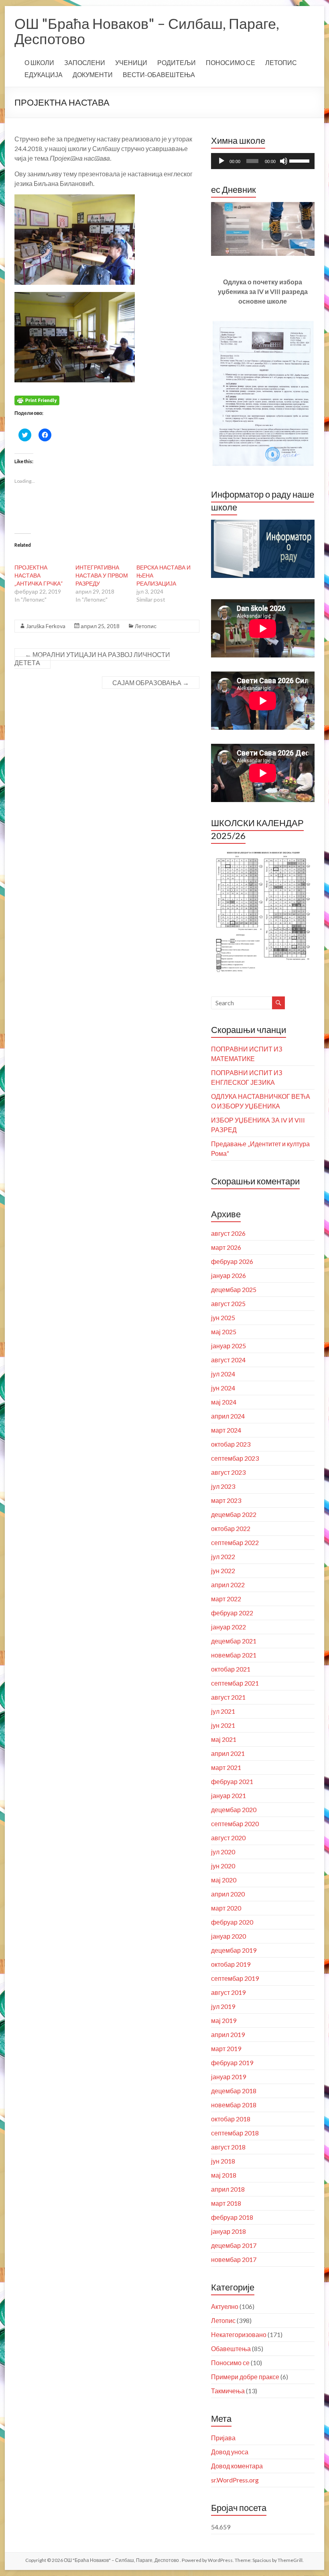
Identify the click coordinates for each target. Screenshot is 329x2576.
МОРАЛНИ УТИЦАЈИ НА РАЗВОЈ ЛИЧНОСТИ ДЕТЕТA (92, 658)
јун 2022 (223, 1571)
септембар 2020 (235, 1824)
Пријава (223, 2438)
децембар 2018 (234, 2091)
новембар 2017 (234, 2259)
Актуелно (225, 2306)
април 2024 (228, 1416)
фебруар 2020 (232, 1922)
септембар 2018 (235, 2133)
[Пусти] (221, 161)
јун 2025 (223, 1318)
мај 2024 (224, 1402)
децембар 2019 (234, 1950)
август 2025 (228, 1303)
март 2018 (226, 2203)
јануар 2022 (228, 1627)
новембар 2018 (234, 2105)
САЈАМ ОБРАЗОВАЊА (151, 683)
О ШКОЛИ (39, 62)
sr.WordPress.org (235, 2480)
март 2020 (226, 1908)
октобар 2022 (231, 1528)
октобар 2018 (231, 2119)
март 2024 (226, 1430)
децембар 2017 (234, 2245)
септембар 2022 (235, 1542)
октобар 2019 (231, 1964)
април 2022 (228, 1585)
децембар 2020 (234, 1810)
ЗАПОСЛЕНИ (85, 62)
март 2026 (226, 1247)
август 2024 (228, 1360)
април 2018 (228, 2189)
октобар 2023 (231, 1444)
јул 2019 (223, 2006)
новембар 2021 (234, 1655)
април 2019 (228, 2034)
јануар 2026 (228, 1275)
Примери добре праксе (245, 2377)
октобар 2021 (231, 1669)
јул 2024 (223, 1374)
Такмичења (228, 2391)
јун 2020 (223, 1866)
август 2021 (228, 1697)
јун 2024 (223, 1388)
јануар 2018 (228, 2231)
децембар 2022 (234, 1514)
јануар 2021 (228, 1795)
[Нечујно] (284, 161)
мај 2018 (224, 2175)
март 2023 (226, 1500)
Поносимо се (230, 2363)
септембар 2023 (235, 1458)
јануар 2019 (228, 2077)
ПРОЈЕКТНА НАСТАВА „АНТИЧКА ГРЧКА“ (39, 575)
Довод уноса (230, 2452)
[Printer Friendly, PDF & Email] (37, 400)
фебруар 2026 (232, 1261)
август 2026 (228, 1233)
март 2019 (226, 2048)
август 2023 (228, 1472)
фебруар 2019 (232, 2063)
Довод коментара (237, 2466)
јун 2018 (223, 2161)
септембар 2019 (235, 1978)
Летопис (146, 626)
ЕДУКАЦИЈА (44, 75)
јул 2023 (223, 1486)
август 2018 (228, 2147)
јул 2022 (223, 1556)
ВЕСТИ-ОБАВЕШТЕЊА (159, 75)
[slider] (300, 160)
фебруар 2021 (232, 1781)
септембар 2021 (235, 1683)
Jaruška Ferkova (46, 626)
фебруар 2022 (232, 1613)
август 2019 (228, 1992)
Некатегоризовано (239, 2334)
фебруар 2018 (232, 2217)
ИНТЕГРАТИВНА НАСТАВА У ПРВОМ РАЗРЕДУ (102, 575)
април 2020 (228, 1894)
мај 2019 (224, 2020)
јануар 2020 (228, 1936)
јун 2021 (223, 1725)
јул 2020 (223, 1852)
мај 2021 (224, 1739)
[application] (263, 161)
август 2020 (228, 1838)
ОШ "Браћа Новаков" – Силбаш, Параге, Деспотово (147, 31)
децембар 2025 (234, 1289)
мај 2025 (224, 1332)
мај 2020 (224, 1880)
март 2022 (226, 1599)
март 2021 (226, 1767)
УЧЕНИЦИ (131, 62)
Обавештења (231, 2348)
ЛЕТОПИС (281, 62)
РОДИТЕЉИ (177, 62)
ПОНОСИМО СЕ (231, 62)
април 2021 (228, 1753)
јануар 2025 (228, 1346)
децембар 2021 (234, 1641)
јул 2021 (223, 1711)
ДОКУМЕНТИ (93, 75)
